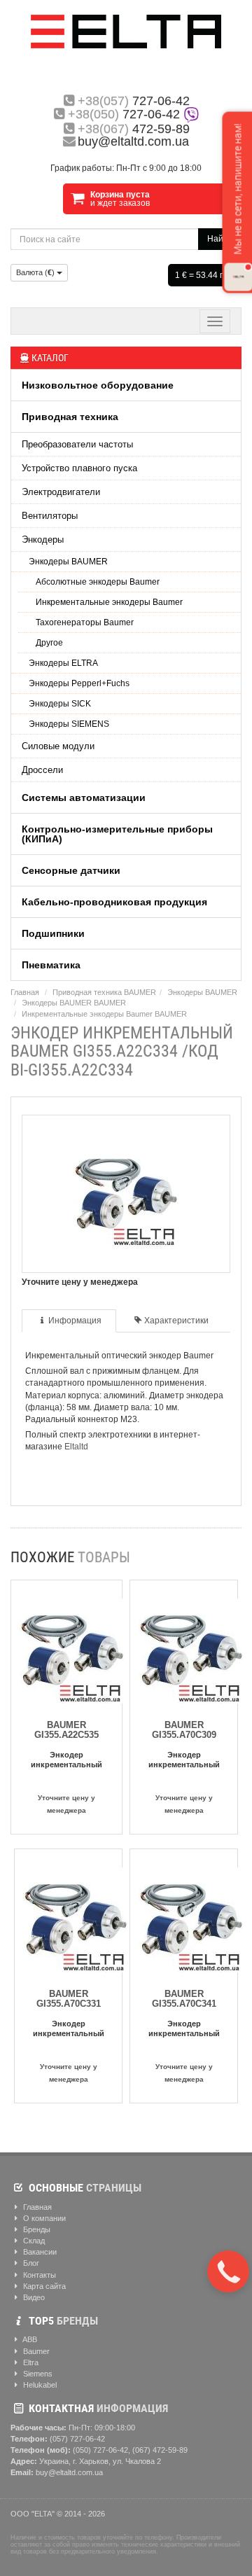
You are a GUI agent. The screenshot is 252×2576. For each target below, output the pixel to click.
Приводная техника (70, 417)
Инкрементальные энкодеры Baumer (109, 602)
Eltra (30, 2362)
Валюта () (36, 272)
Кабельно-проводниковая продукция (114, 902)
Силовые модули (58, 746)
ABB (29, 2339)
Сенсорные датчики (71, 870)
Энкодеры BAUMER (68, 562)
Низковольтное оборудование (98, 385)
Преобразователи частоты (77, 444)
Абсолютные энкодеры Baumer (98, 582)
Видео (33, 2297)
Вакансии (39, 2252)
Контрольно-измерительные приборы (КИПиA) (117, 834)
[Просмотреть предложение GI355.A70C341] (191, 1917)
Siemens (37, 2374)
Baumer (35, 2351)
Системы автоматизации (84, 798)
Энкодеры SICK (60, 704)
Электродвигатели (61, 492)
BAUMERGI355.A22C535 (66, 1730)
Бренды (36, 2229)
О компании (43, 2218)
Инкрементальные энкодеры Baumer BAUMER (104, 1014)
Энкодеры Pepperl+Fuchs (79, 683)
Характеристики (176, 1321)
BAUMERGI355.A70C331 (69, 1999)
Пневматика (51, 965)
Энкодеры (43, 539)
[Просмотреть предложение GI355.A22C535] (72, 1648)
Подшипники (53, 933)
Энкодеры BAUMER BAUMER (74, 1003)
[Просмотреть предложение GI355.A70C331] (76, 1917)
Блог (30, 2263)
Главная (25, 992)
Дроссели (42, 770)
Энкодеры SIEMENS (69, 724)
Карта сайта (43, 2286)
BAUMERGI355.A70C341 (184, 1999)
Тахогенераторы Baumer (85, 622)
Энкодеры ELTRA (63, 663)
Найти (220, 239)
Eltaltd (76, 1447)
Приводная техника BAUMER (104, 992)
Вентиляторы (50, 516)
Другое (49, 643)
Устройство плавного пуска (79, 468)
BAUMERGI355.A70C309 (184, 1730)
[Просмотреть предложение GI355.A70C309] (191, 1648)
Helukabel (39, 2385)
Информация (75, 1321)
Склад (33, 2241)
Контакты (38, 2275)
